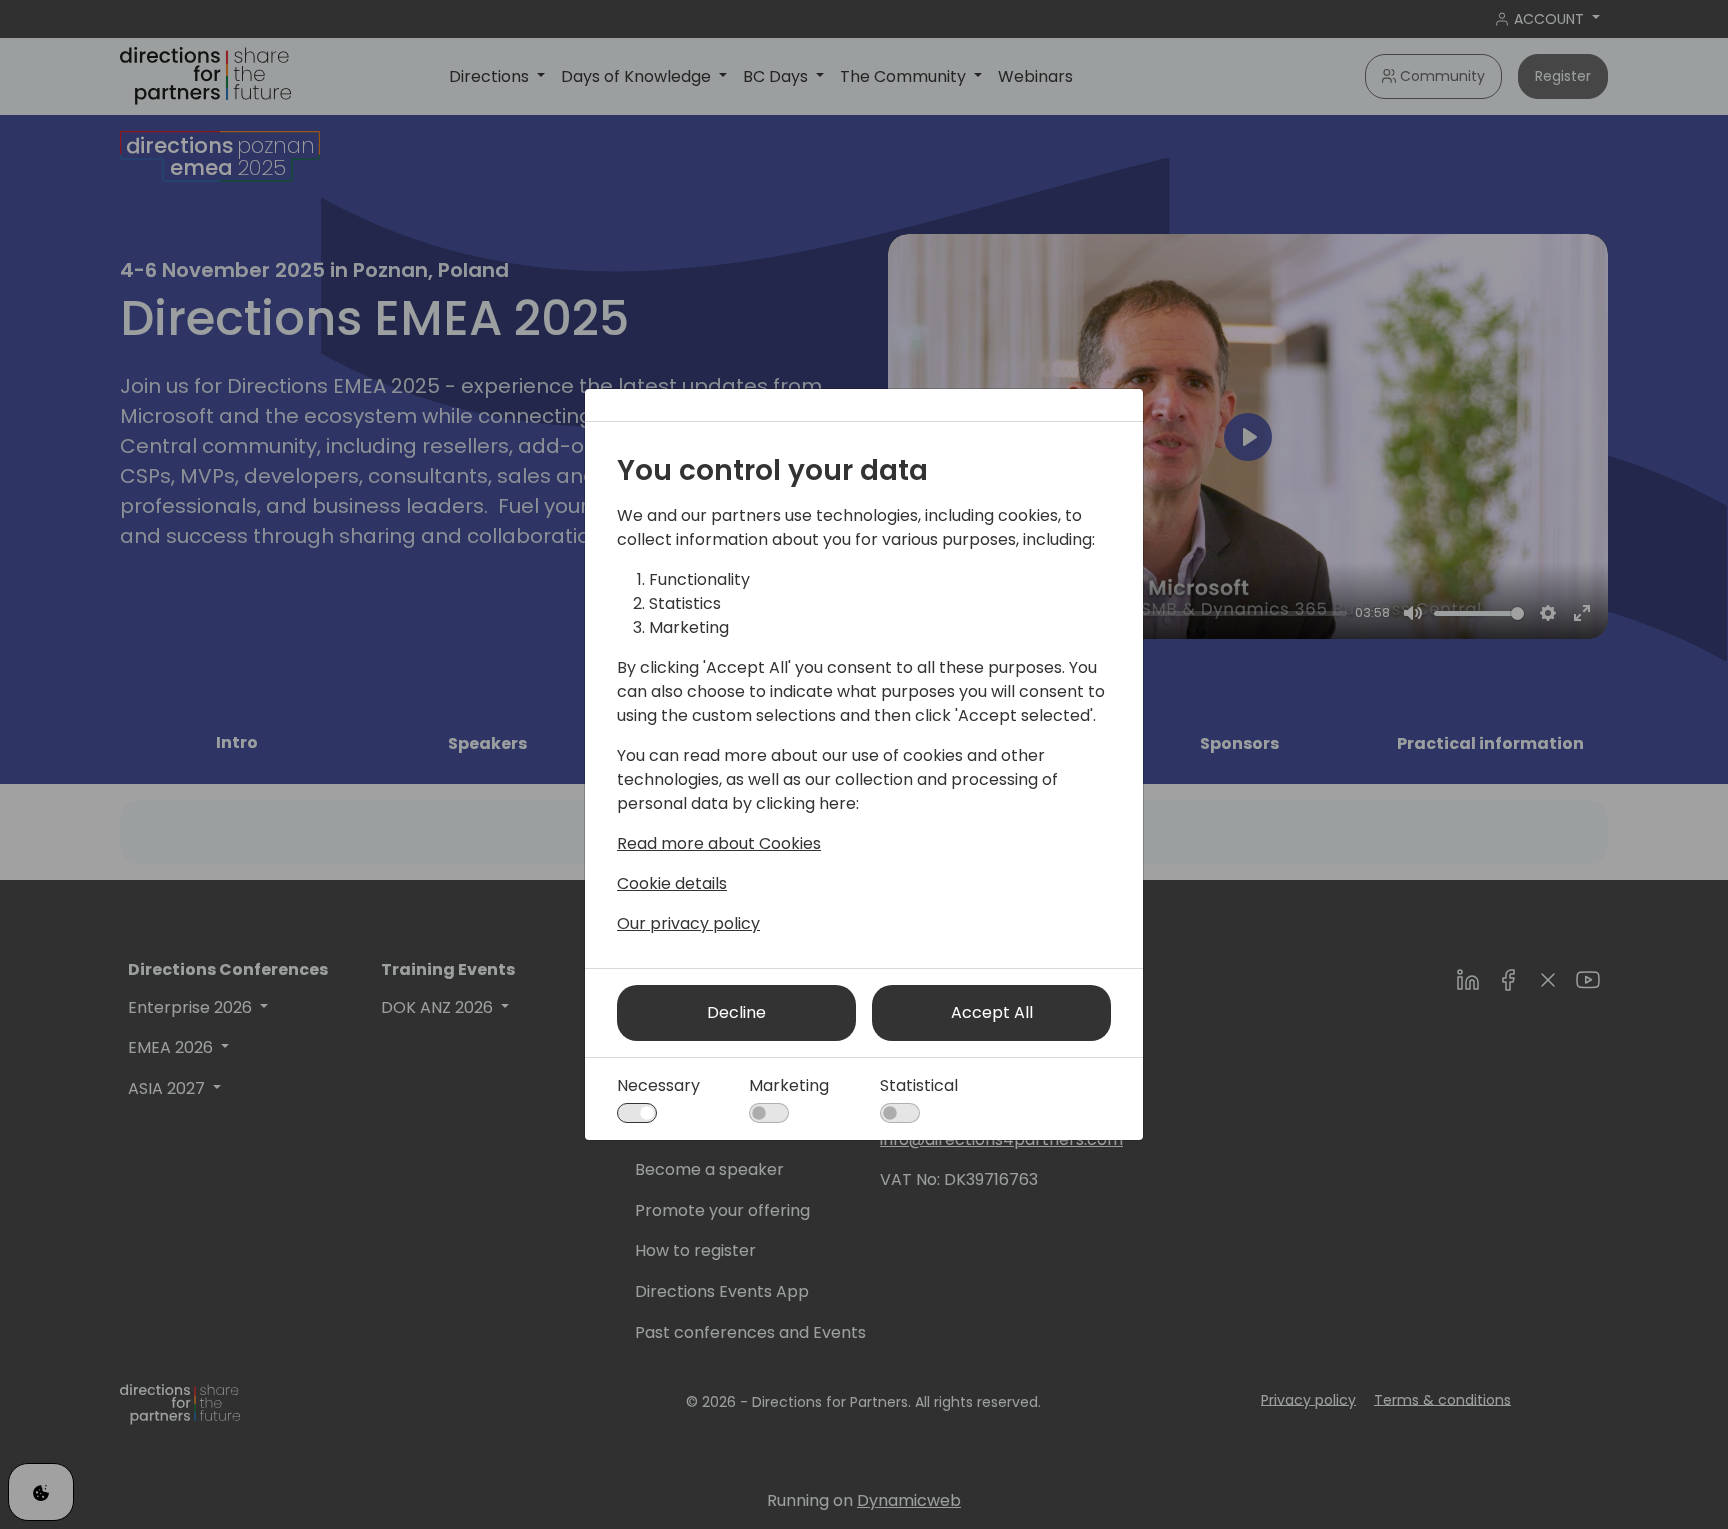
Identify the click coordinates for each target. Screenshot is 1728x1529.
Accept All (992, 1012)
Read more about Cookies (719, 843)
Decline (736, 1012)
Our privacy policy (688, 923)
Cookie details (672, 883)
